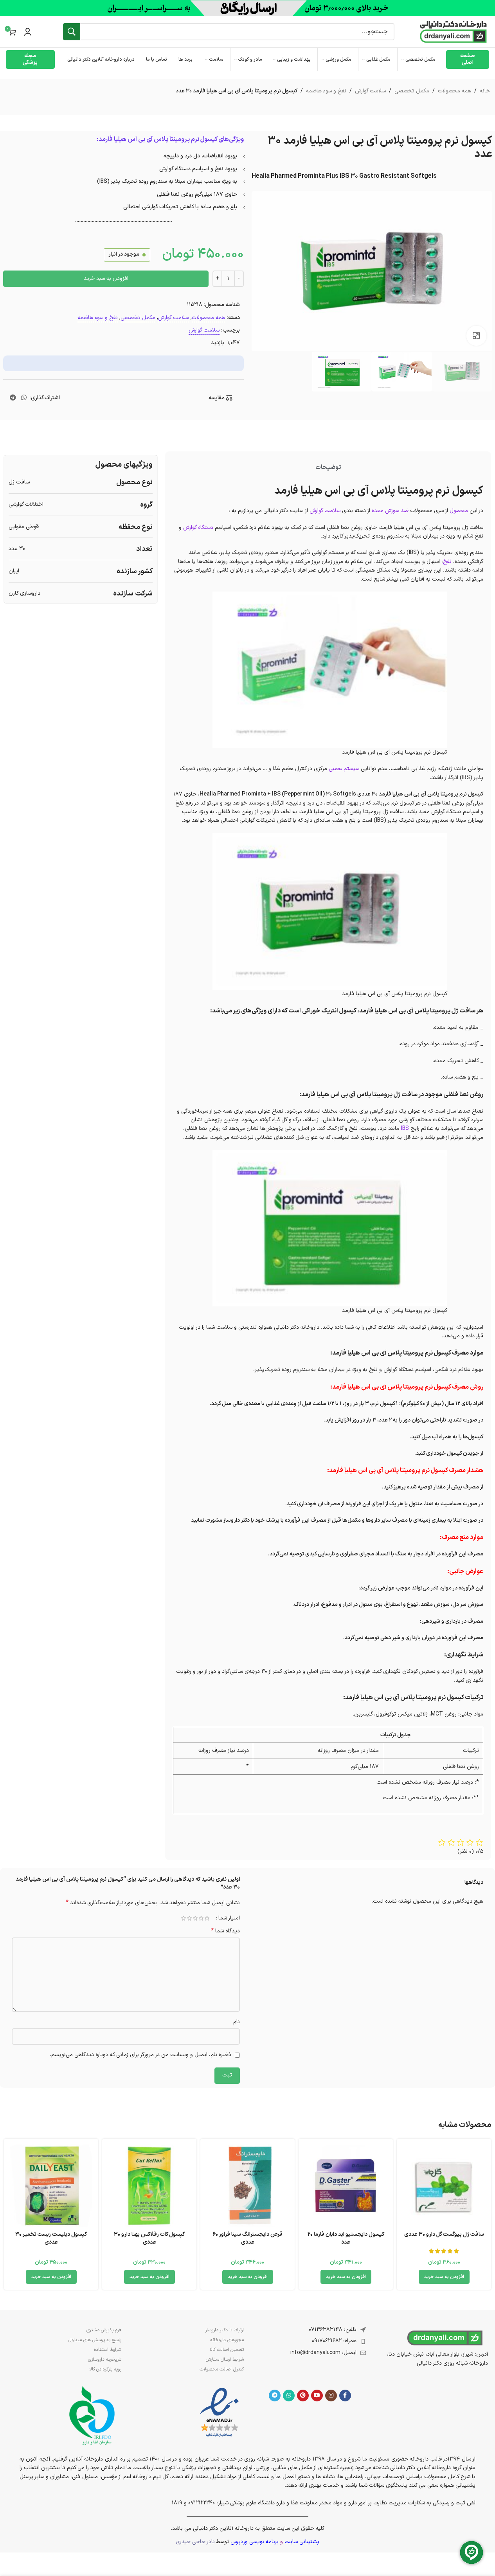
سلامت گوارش (370, 91)
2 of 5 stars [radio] (201, 1918)
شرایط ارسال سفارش (225, 2360)
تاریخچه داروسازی (105, 2360)
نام (237, 2022)
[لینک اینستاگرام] (331, 2396)
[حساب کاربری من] (28, 32)
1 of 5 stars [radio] (207, 1918)
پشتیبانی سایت (302, 2542)
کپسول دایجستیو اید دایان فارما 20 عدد (346, 2238)
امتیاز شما (229, 1918)
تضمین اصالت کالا (227, 2350)
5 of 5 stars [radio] (184, 1918)
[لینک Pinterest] (303, 2396)
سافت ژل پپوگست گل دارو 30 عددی (444, 2234)
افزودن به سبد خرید (106, 279)
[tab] (328, 467)
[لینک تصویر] (219, 2413)
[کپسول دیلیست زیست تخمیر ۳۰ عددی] (51, 2186)
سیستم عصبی (344, 769)
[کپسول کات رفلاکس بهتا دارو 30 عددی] (149, 2186)
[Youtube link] (317, 2396)
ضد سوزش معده (390, 511)
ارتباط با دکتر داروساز (224, 2330)
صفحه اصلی (468, 59)
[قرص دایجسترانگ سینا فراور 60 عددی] (247, 2186)
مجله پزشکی (30, 59)
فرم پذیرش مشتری (104, 2330)
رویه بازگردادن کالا (105, 2369)
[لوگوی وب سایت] (454, 32)
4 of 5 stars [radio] (190, 1918)
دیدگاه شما (225, 1931)
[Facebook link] (345, 2396)
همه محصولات (454, 91)
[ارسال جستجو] (72, 32)
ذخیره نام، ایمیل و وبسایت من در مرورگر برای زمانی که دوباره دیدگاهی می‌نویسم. (140, 2055)
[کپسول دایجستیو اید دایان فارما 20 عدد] (346, 2186)
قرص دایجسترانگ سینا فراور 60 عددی (247, 2238)
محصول (459, 511)
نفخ (448, 562)
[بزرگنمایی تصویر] (476, 336)
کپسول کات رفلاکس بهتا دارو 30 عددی (149, 2238)
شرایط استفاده (108, 2350)
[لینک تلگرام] (13, 398)
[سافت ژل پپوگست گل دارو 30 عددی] (444, 2186)
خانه (485, 91)
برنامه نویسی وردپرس (255, 2542)
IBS (405, 1128)
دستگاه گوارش (198, 528)
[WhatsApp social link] (24, 398)
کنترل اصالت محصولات (221, 2369)
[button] (444, 2277)
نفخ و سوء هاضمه (326, 91)
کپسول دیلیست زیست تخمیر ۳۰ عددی (51, 2238)
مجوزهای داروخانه (227, 2340)
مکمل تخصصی (412, 91)
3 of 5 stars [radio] (195, 1918)
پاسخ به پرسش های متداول (95, 2340)
